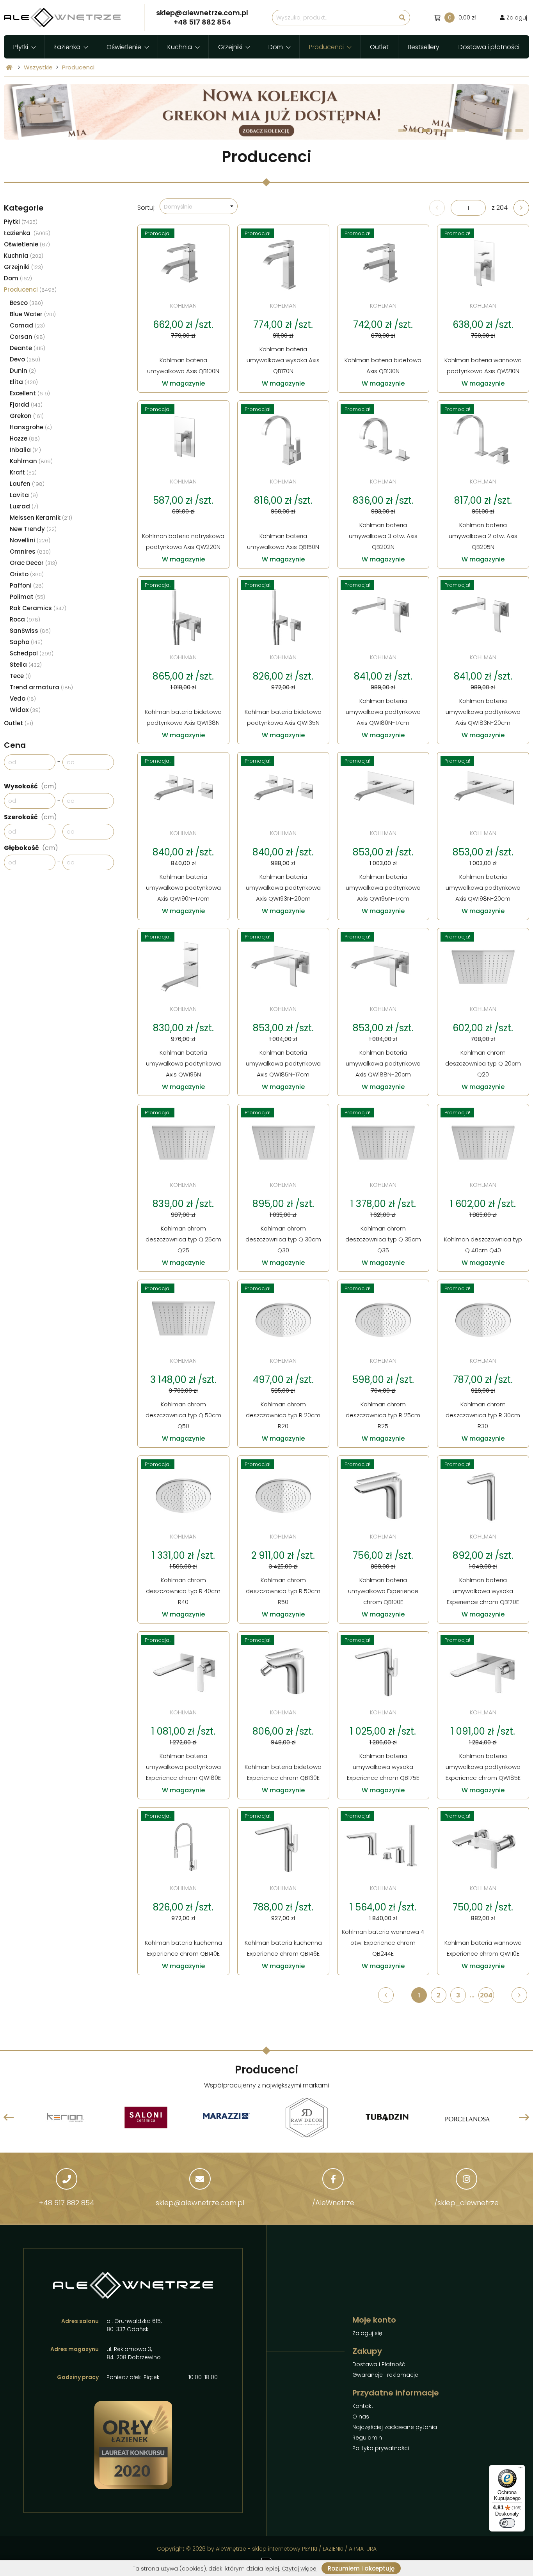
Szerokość (30, 817)
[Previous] (9, 2117)
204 (486, 1995)
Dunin (23, 371)
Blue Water (33, 314)
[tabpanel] (266, 112)
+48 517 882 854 (67, 2203)
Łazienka (67, 47)
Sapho (26, 642)
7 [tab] (473, 130)
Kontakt (363, 2406)
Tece (20, 676)
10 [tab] (508, 130)
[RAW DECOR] (307, 2099)
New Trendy (33, 529)
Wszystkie (38, 67)
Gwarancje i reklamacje (385, 2375)
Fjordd (26, 405)
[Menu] (521, 2470)
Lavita (24, 495)
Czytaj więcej (300, 2569)
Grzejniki (230, 47)
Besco (26, 303)
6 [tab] (461, 130)
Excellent (30, 393)
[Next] (524, 2117)
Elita (24, 382)
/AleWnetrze (333, 2203)
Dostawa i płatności (489, 47)
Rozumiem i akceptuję (361, 2568)
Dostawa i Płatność (379, 2364)
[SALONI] (146, 2099)
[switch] (507, 2523)
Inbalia (25, 450)
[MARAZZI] (226, 2117)
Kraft (23, 472)
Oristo (27, 574)
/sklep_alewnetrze (466, 2203)
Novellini (30, 540)
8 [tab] (484, 130)
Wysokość (30, 786)
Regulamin (367, 2438)
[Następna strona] (521, 208)
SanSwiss (30, 631)
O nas (361, 2417)
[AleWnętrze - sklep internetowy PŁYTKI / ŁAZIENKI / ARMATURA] (62, 18)
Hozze (25, 438)
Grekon (27, 416)
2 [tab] (414, 130)
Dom (276, 47)
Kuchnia (180, 47)
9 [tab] (496, 130)
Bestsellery (424, 47)
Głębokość (31, 848)
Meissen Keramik (41, 518)
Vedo (23, 698)
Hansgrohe (31, 427)
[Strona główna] (9, 67)
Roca (25, 619)
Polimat (28, 597)
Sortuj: (147, 208)
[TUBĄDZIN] (387, 2099)
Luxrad (24, 506)
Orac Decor (33, 563)
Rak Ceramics (38, 608)
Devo (25, 359)
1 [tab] (402, 130)
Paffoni (27, 585)
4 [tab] (438, 130)
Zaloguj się (367, 2333)
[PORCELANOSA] (467, 2099)
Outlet (379, 47)
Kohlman (31, 461)
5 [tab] (449, 130)
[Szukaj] (402, 18)
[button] (199, 206)
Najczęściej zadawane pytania (395, 2427)
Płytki (21, 47)
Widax (25, 710)
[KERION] (66, 2099)
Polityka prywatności (381, 2448)
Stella (26, 665)
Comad (27, 325)
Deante (28, 348)
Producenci (326, 47)
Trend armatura (41, 687)
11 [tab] (519, 130)
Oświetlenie (124, 47)
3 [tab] (426, 130)
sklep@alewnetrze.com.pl (200, 2203)
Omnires (30, 551)
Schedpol (32, 653)
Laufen (27, 484)
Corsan (27, 337)
